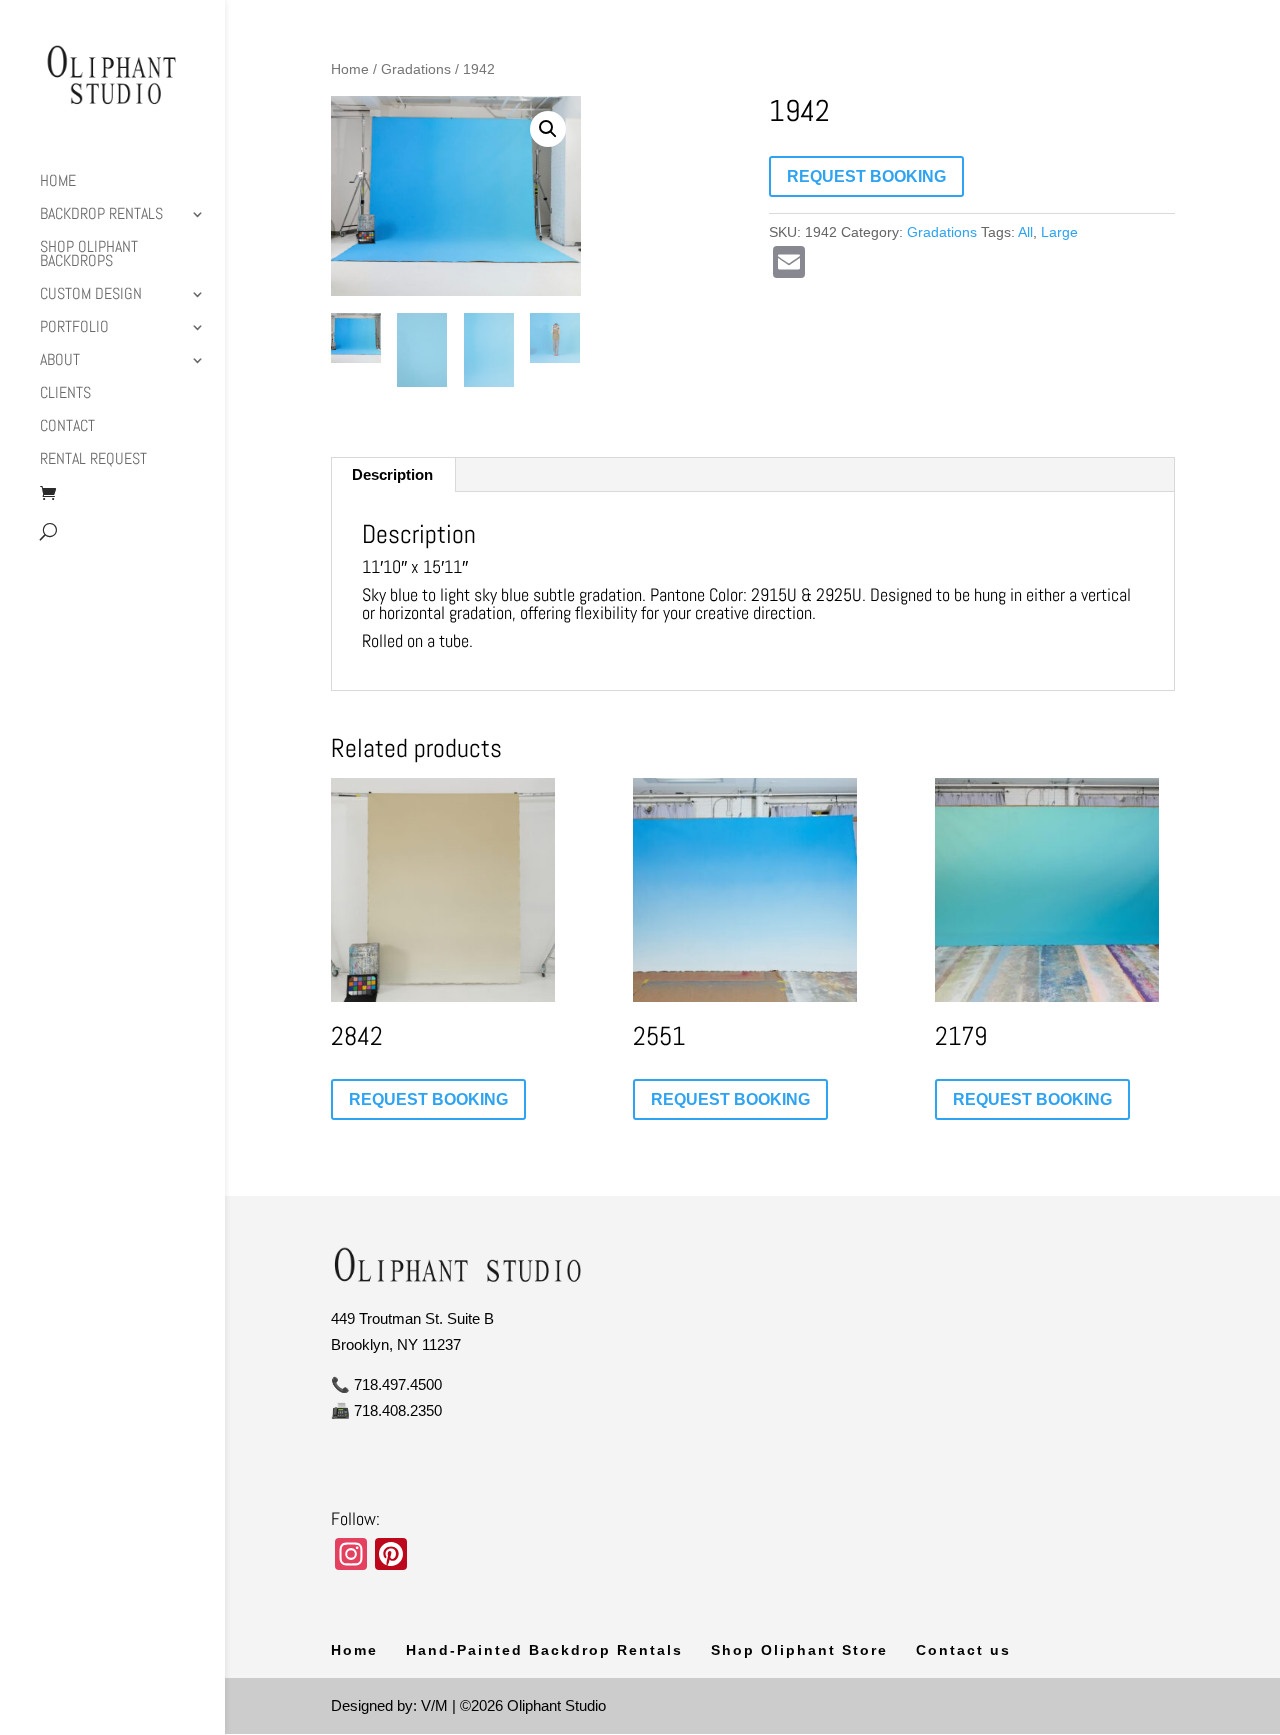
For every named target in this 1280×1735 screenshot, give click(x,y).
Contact (67, 427)
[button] (548, 129)
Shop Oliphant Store (799, 1650)
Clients (65, 394)
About (60, 361)
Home (58, 182)
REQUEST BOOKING (866, 176)
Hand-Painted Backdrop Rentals (544, 1650)
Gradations (416, 69)
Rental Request (93, 460)
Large (1059, 232)
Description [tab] (392, 474)
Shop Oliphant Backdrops (89, 255)
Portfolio (74, 328)
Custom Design (91, 295)
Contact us (963, 1650)
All (1025, 232)
